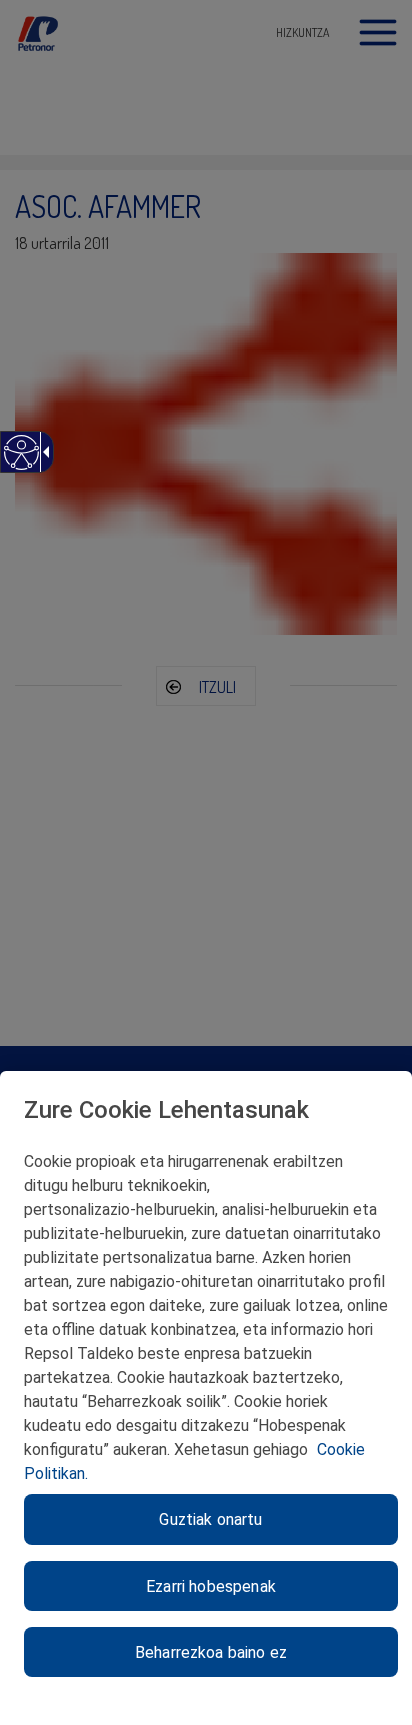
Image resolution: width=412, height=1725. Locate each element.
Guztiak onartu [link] (210, 1519)
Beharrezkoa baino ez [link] (211, 1652)
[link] (20, 462)
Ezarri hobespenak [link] (211, 1586)
